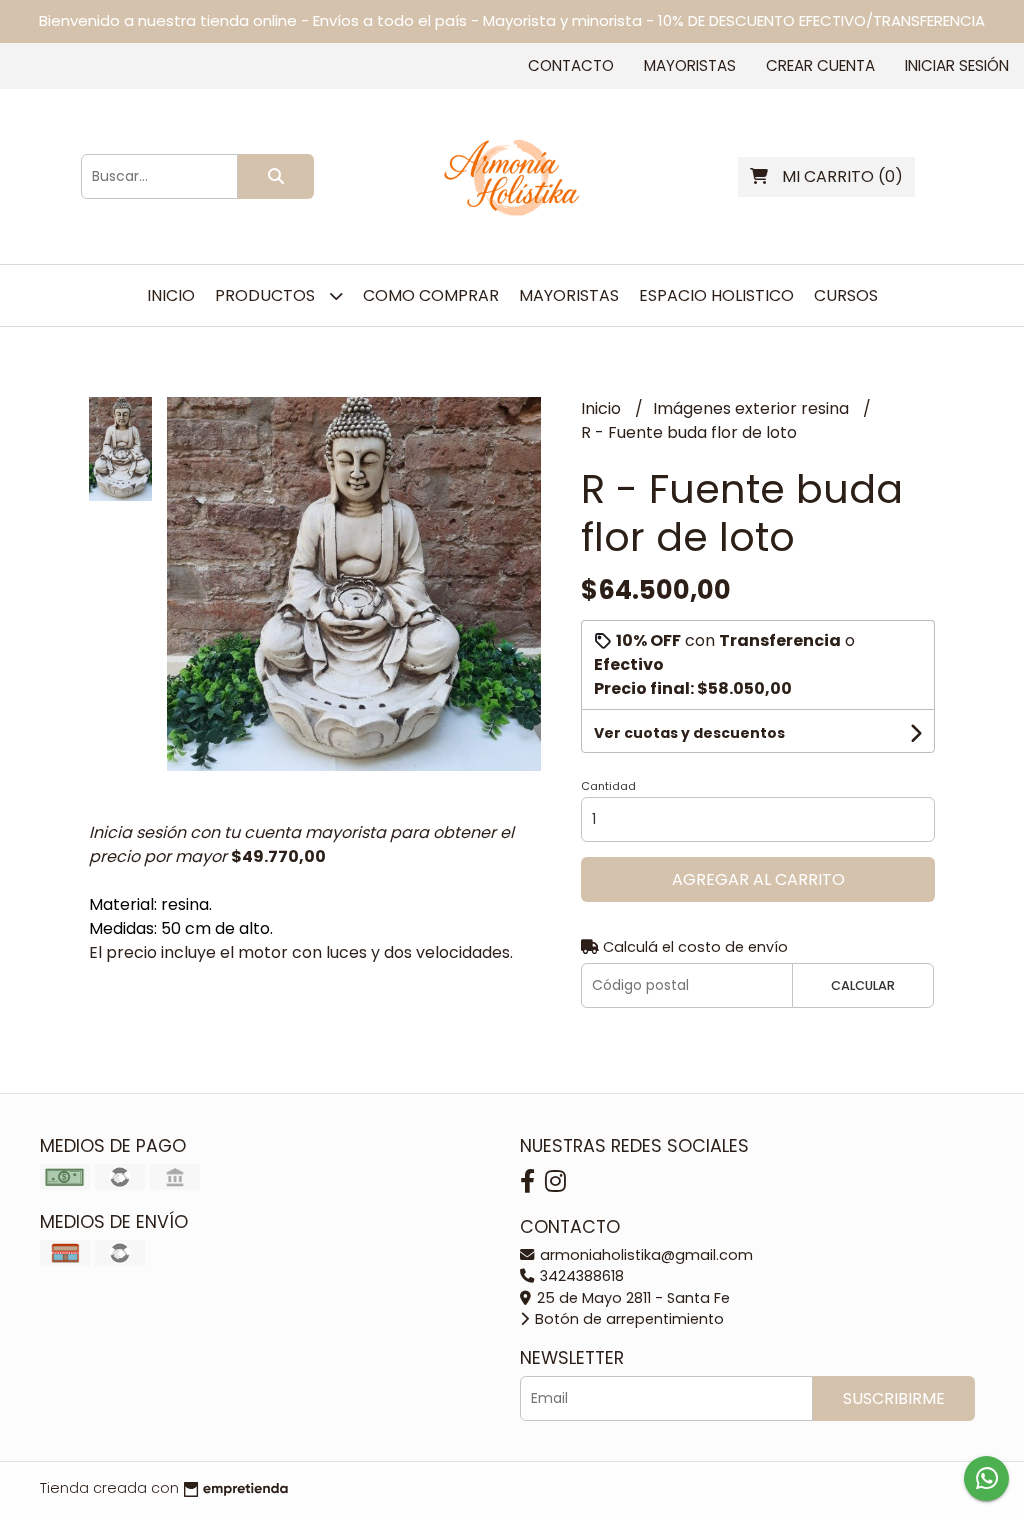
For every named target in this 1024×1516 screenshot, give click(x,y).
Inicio (171, 295)
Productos (267, 295)
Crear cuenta (820, 65)
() (842, 176)
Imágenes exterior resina (753, 408)
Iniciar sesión (957, 65)
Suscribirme (894, 1398)
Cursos (846, 295)
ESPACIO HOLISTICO (716, 295)
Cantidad (608, 786)
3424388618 (580, 1276)
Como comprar (431, 295)
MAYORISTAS (569, 295)
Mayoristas (690, 65)
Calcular (863, 985)
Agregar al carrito (758, 879)
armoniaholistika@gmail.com (644, 1255)
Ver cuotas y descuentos (689, 733)
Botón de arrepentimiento (627, 1319)
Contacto (571, 65)
